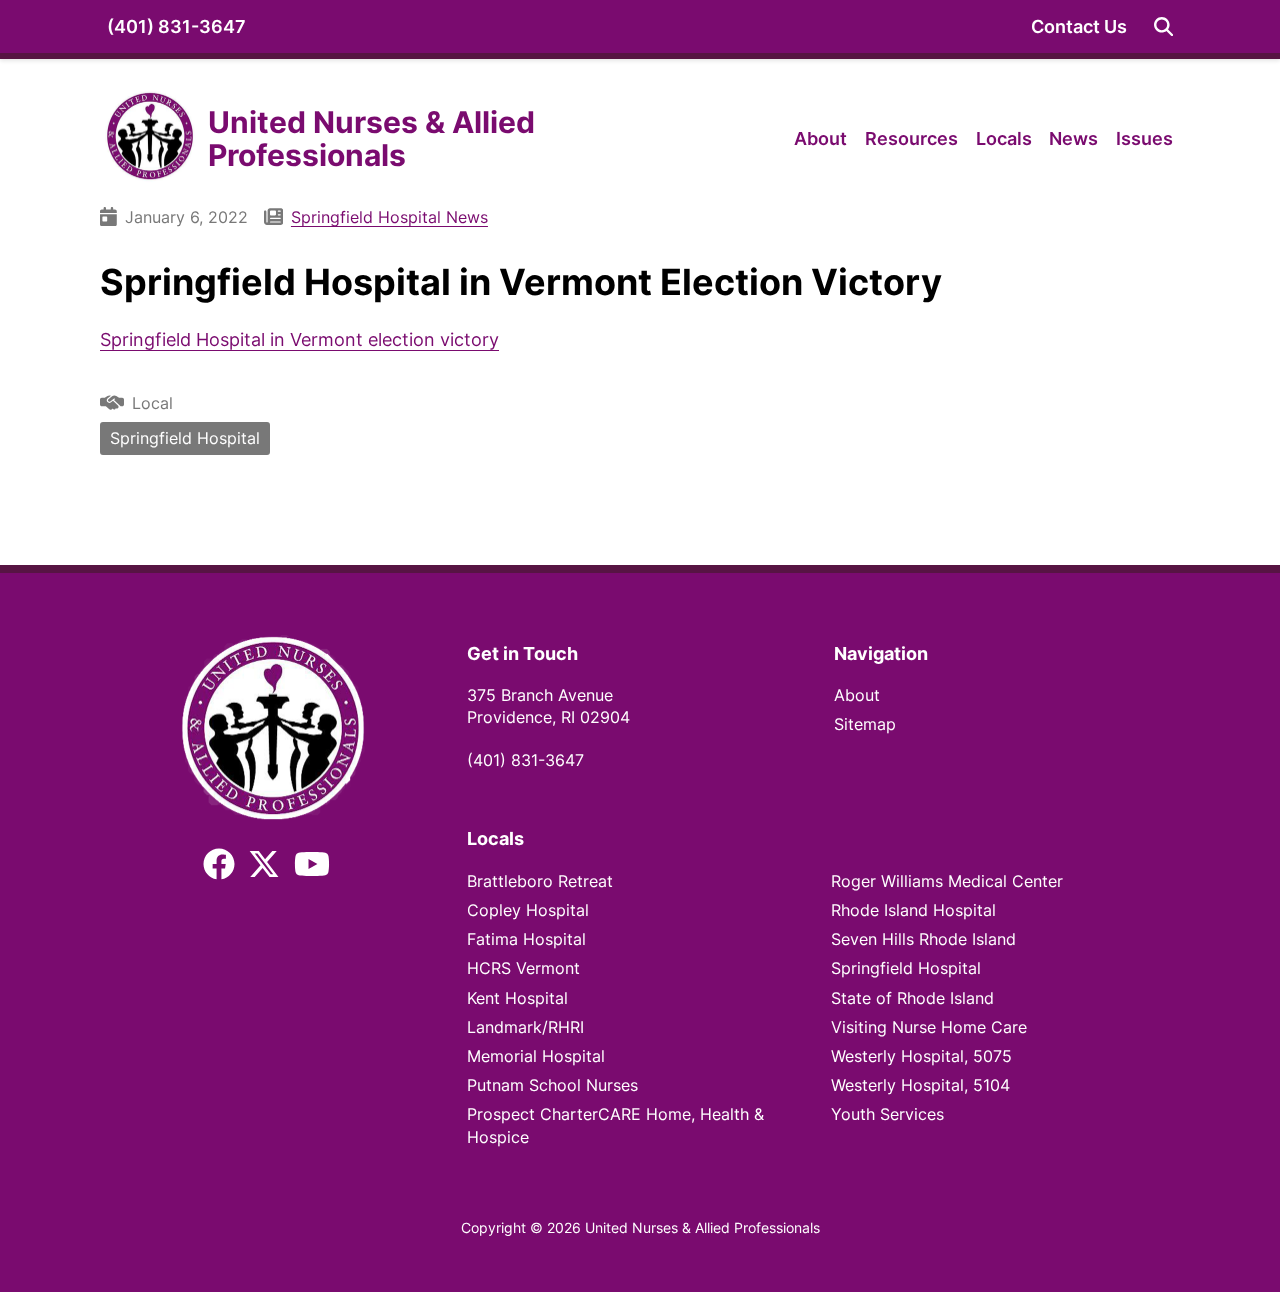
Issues (1144, 138)
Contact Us (1079, 26)
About (820, 138)
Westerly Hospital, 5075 (921, 1056)
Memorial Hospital (536, 1056)
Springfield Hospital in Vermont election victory (299, 339)
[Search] (1163, 26)
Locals (1004, 138)
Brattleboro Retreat (540, 881)
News (1073, 138)
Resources (911, 138)
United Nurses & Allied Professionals (371, 138)
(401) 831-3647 (176, 26)
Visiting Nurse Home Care (929, 1027)
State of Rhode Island (915, 998)
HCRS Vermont (523, 968)
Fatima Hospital (526, 939)
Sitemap (865, 724)
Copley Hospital (528, 910)
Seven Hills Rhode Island (923, 939)
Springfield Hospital (185, 438)
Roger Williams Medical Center (947, 881)
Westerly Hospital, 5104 (920, 1085)
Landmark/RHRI (525, 1027)
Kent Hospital (517, 998)
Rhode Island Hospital (913, 910)
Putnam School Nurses (552, 1085)
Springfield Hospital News (389, 217)
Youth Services (887, 1114)
